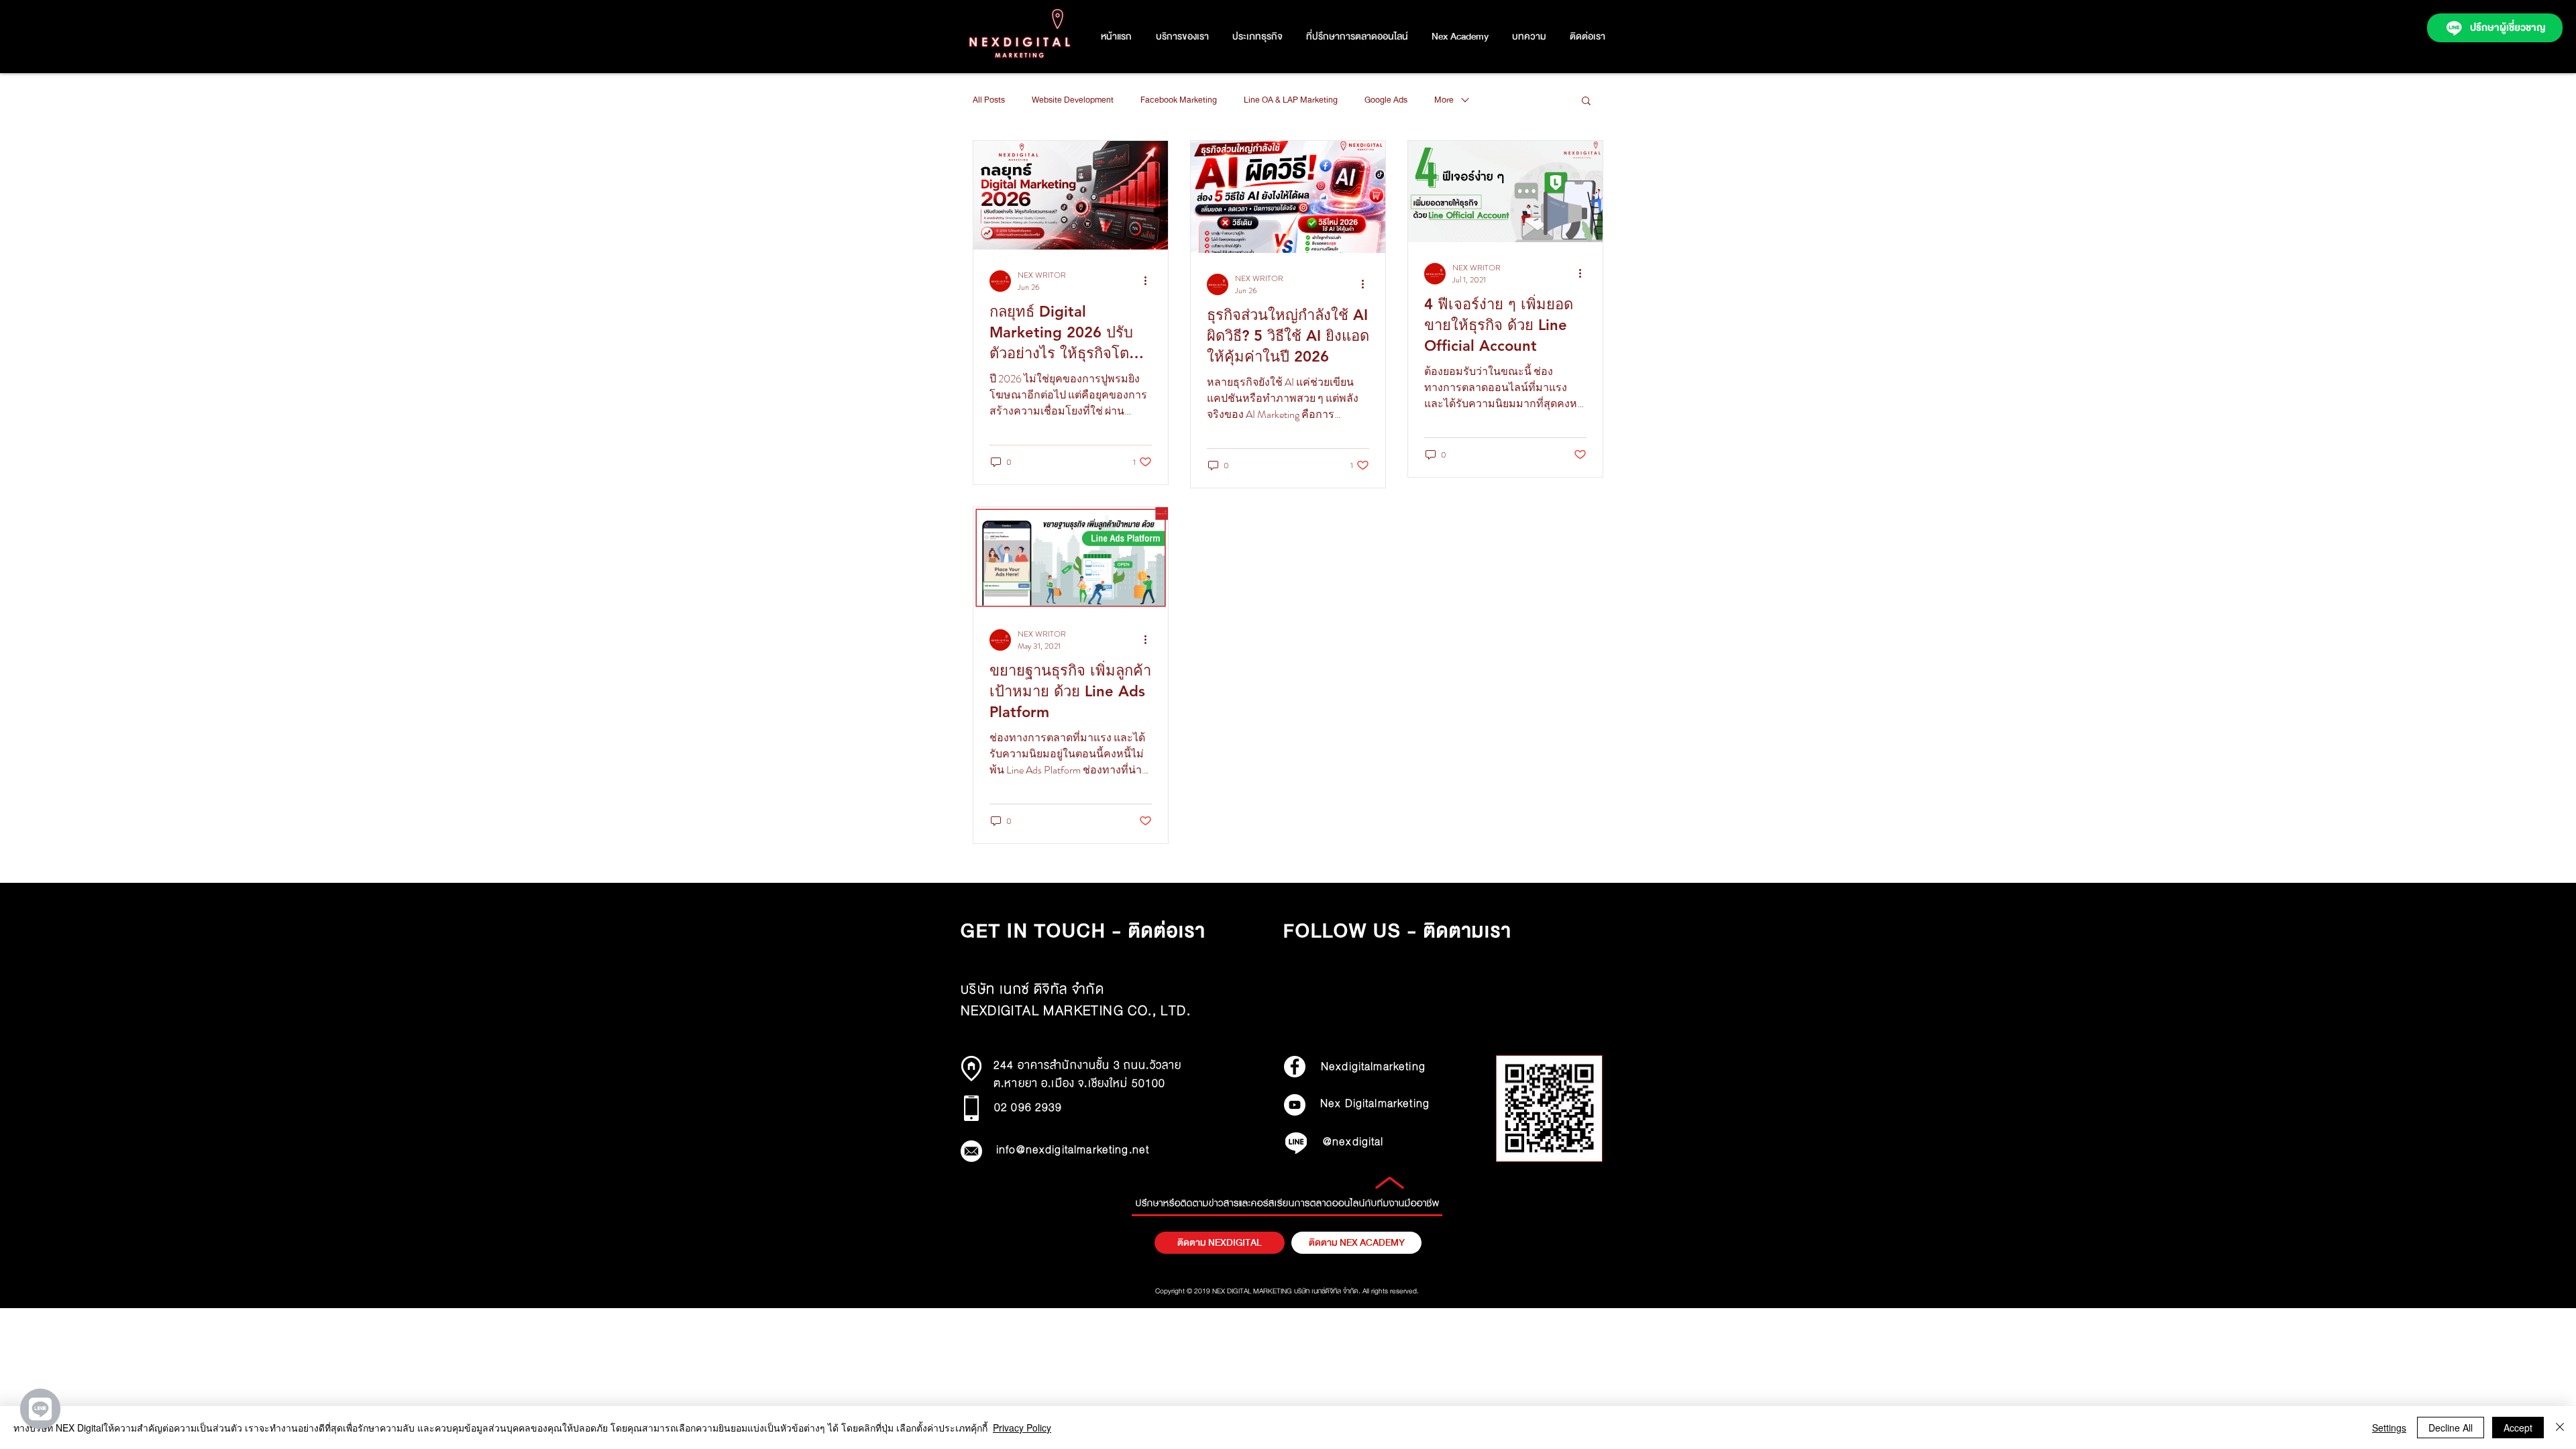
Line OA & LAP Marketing (1291, 100)
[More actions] (1150, 281)
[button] (1257, 37)
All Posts (989, 100)
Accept (2518, 1428)
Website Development (1073, 100)
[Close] (2560, 1428)
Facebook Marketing (1179, 100)
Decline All (2451, 1428)
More (1444, 100)
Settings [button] (2389, 1428)
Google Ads (1386, 100)
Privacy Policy (1022, 1428)
